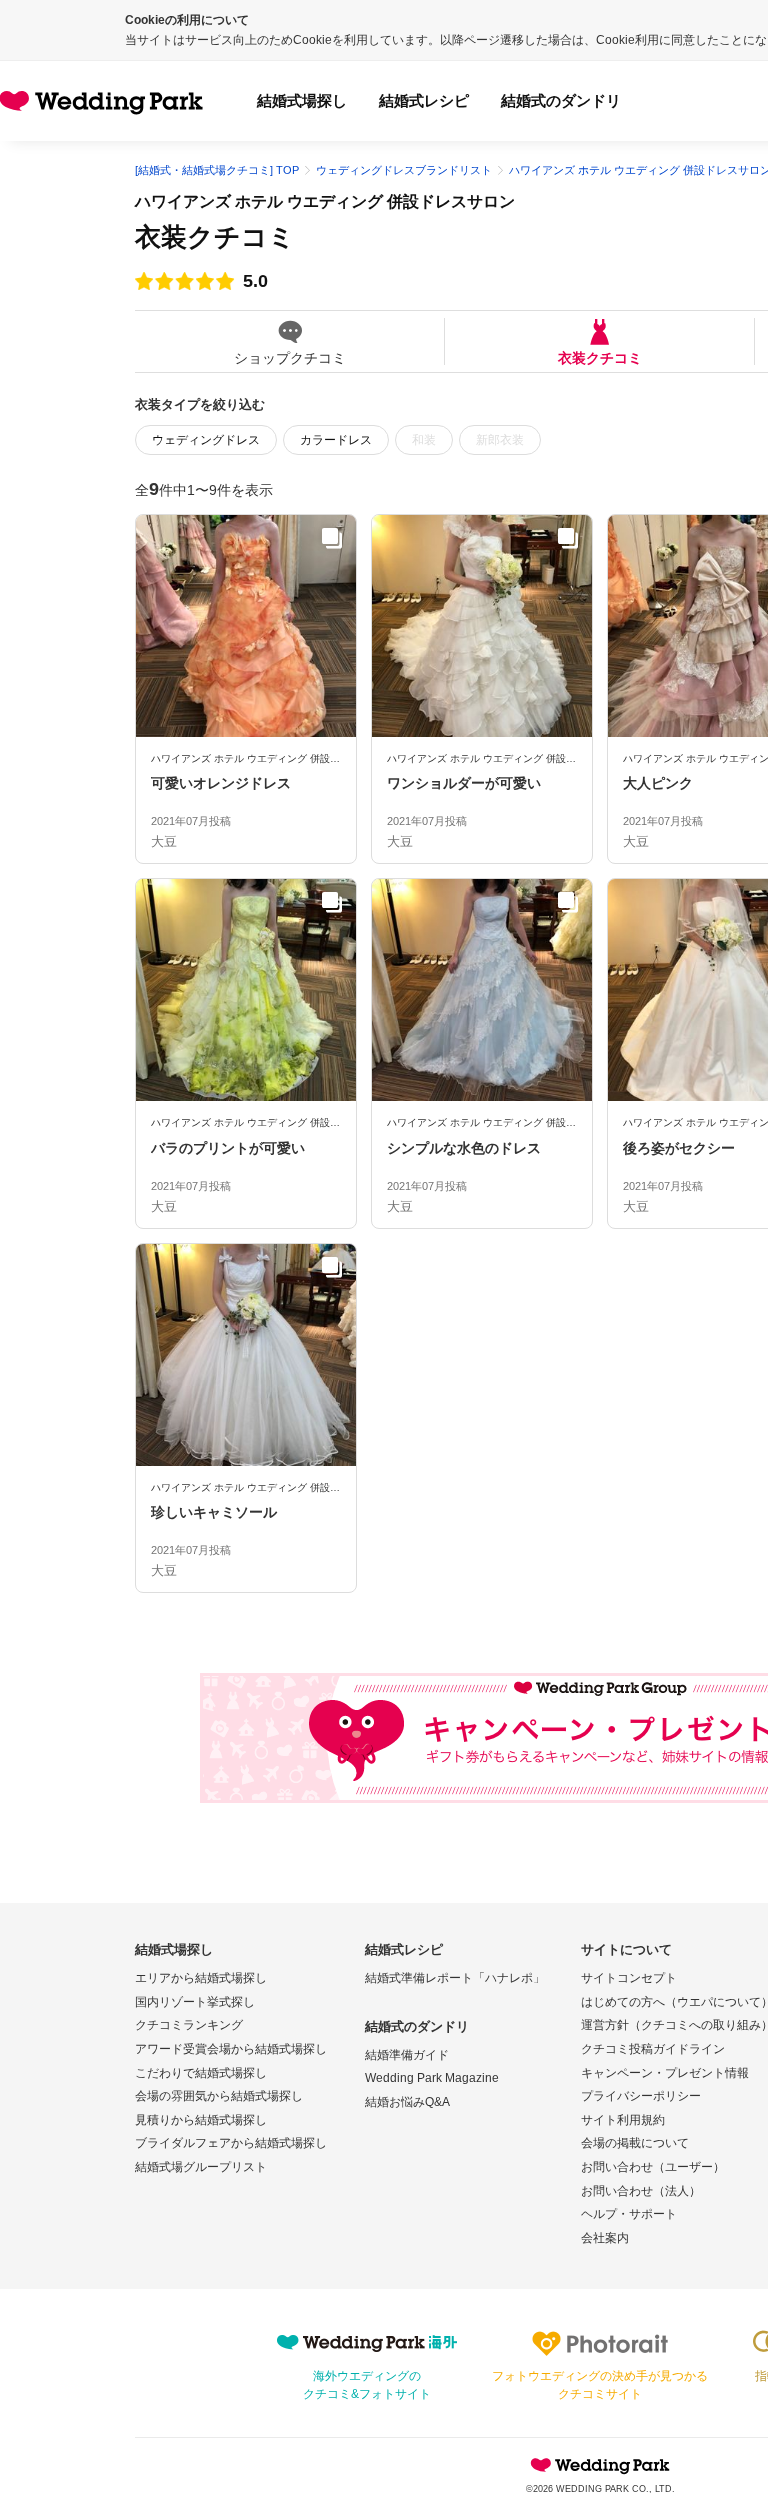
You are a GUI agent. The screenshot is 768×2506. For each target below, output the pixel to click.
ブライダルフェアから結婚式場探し (231, 2143)
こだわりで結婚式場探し (201, 2073)
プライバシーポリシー (641, 2096)
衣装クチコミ (600, 357)
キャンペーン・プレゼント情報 (665, 2073)
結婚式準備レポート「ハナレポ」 (455, 1978)
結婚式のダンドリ (561, 100)
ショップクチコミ (290, 357)
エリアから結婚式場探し (201, 1978)
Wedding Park (600, 2465)
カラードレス (336, 440)
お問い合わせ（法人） (641, 2191)
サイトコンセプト (629, 1978)
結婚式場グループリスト (201, 2167)
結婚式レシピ (424, 100)
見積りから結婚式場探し (201, 2120)
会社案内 (605, 2238)
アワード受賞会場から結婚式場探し (231, 2049)
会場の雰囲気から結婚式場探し (219, 2096)
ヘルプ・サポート (629, 2214)
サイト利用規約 (623, 2120)
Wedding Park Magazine (432, 2078)
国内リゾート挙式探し (195, 2002)
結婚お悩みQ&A (407, 2102)
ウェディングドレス (206, 440)
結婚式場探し (302, 100)
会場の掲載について (635, 2143)
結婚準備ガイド (407, 2055)
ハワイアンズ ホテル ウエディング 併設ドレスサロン (325, 201)
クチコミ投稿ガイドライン (653, 2049)
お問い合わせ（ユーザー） (653, 2167)
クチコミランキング (189, 2025)
